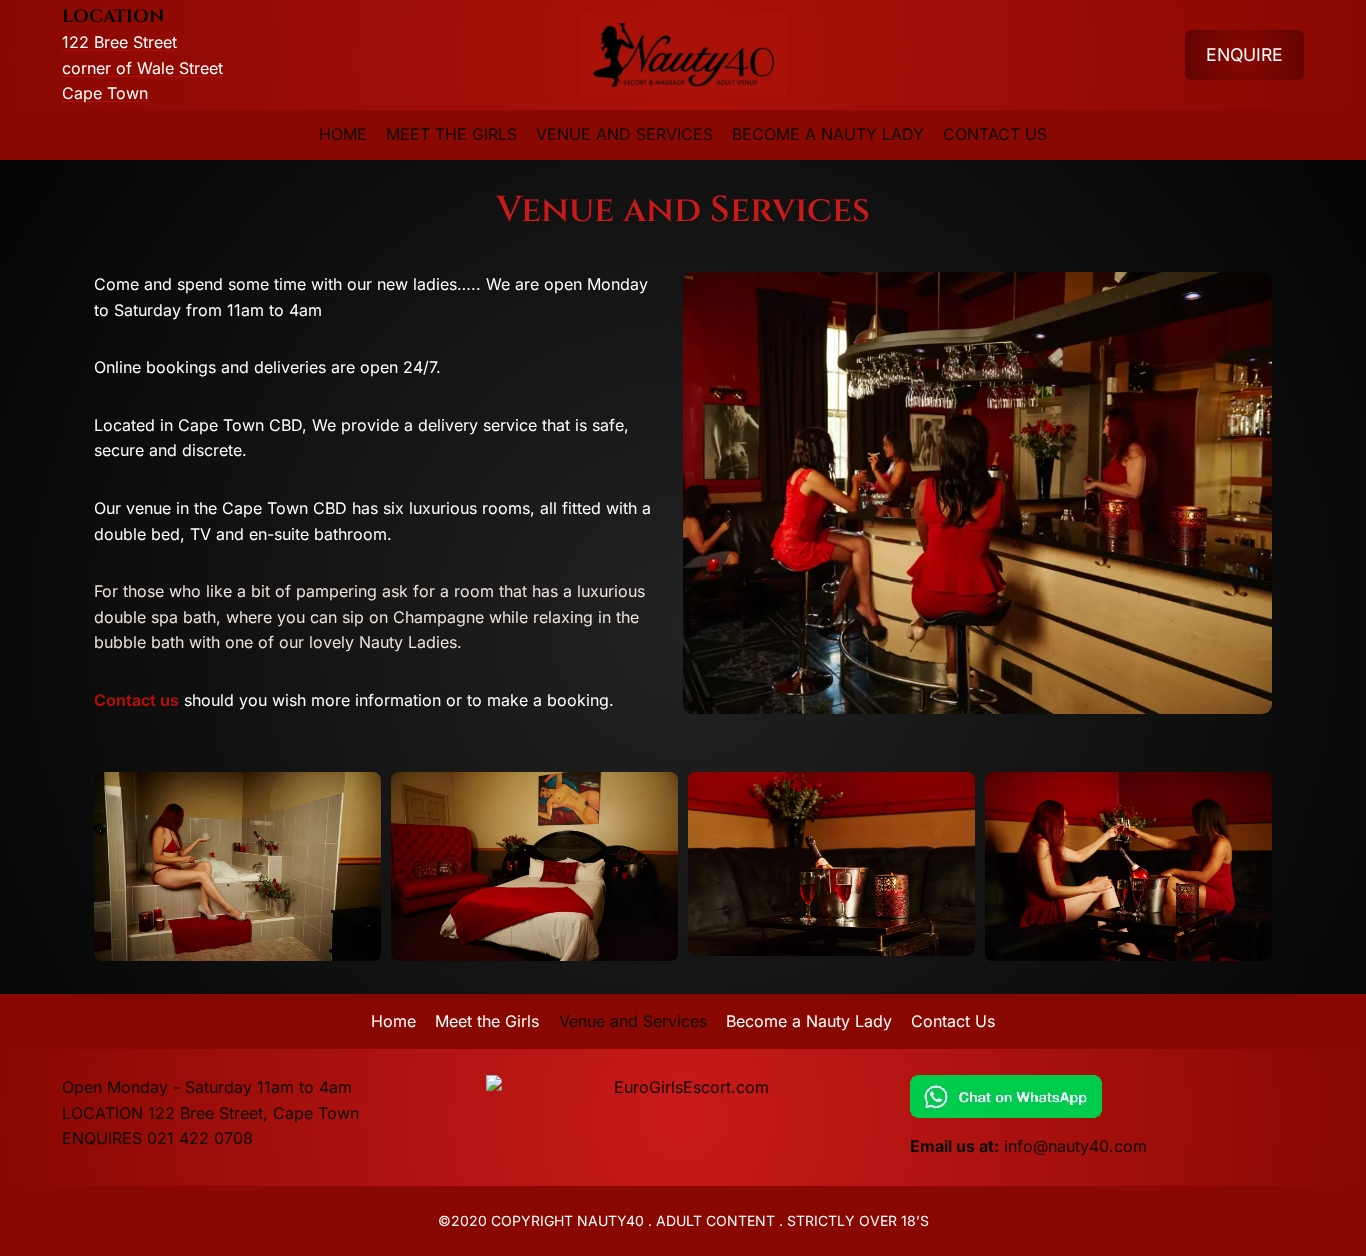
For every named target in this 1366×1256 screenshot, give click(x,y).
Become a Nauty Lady (828, 134)
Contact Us (995, 134)
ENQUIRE (1244, 54)
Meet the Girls (451, 134)
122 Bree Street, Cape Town (253, 1113)
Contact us (136, 700)
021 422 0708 (200, 1138)
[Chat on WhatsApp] (1107, 1096)
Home (343, 134)
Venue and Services (624, 134)
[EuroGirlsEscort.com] (683, 1088)
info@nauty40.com (1075, 1146)
